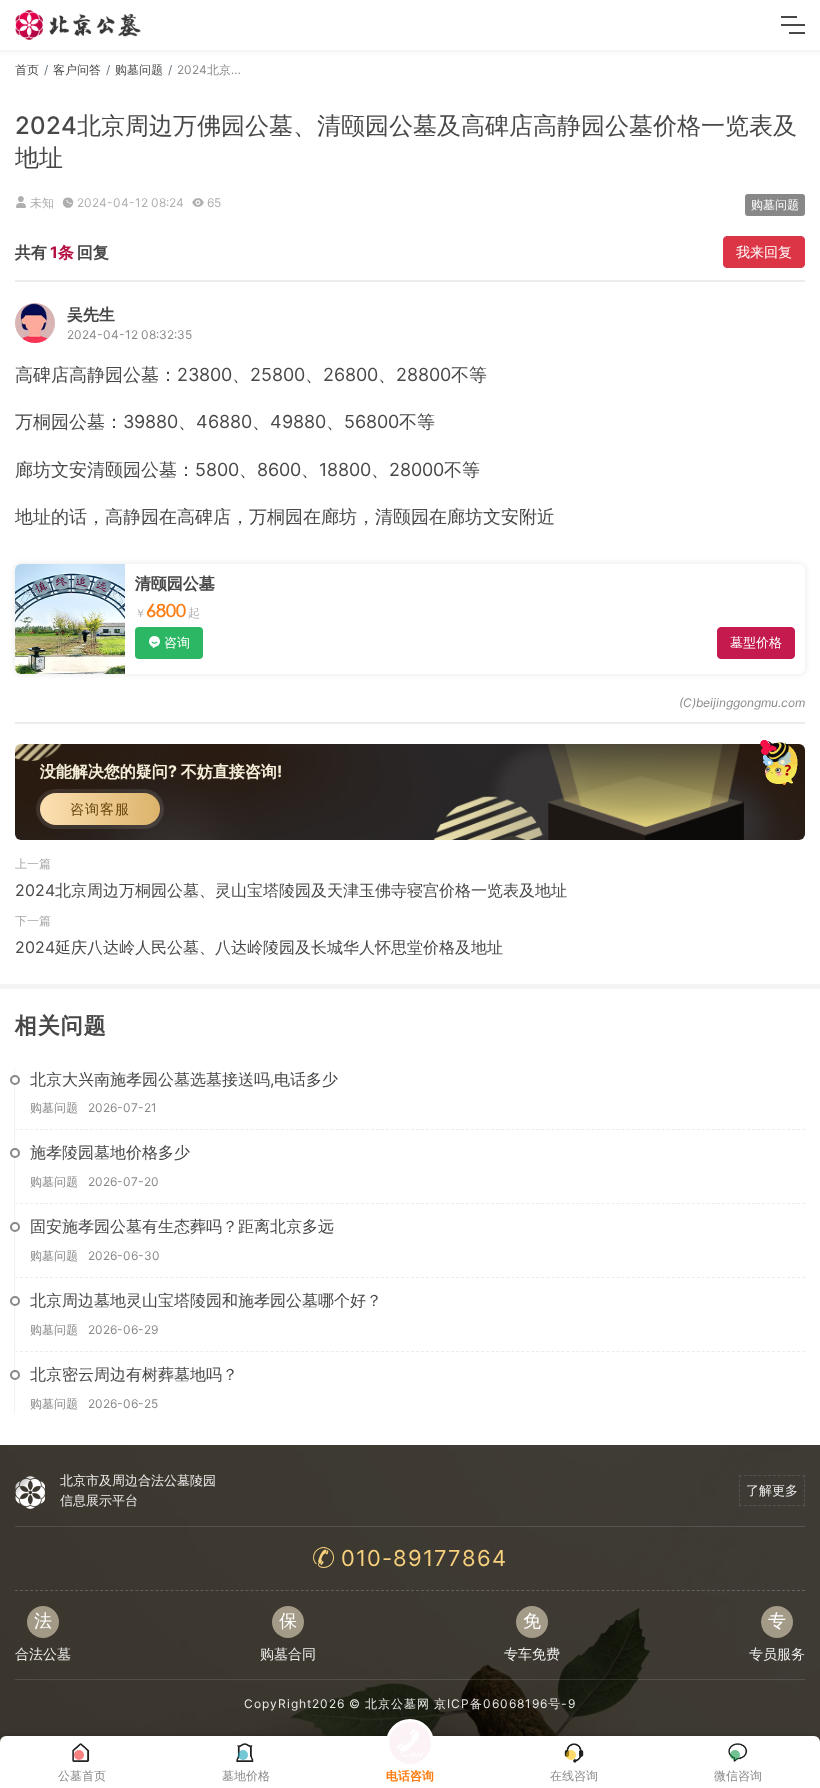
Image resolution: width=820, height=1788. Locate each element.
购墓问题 (139, 69)
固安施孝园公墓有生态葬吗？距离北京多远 (182, 1226)
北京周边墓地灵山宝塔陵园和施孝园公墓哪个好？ (206, 1300)
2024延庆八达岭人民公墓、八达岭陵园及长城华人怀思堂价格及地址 (259, 947)
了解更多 (772, 1490)
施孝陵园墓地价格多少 (110, 1152)
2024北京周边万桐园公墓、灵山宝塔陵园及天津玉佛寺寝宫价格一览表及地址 (291, 890)
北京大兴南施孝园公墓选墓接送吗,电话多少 (184, 1079)
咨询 (177, 642)
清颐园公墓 (175, 583)
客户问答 (77, 69)
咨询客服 (100, 808)
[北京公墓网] (79, 25)
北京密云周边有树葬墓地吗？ (134, 1374)
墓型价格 (756, 642)
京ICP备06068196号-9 (505, 1703)
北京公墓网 (397, 1703)
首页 (27, 69)
